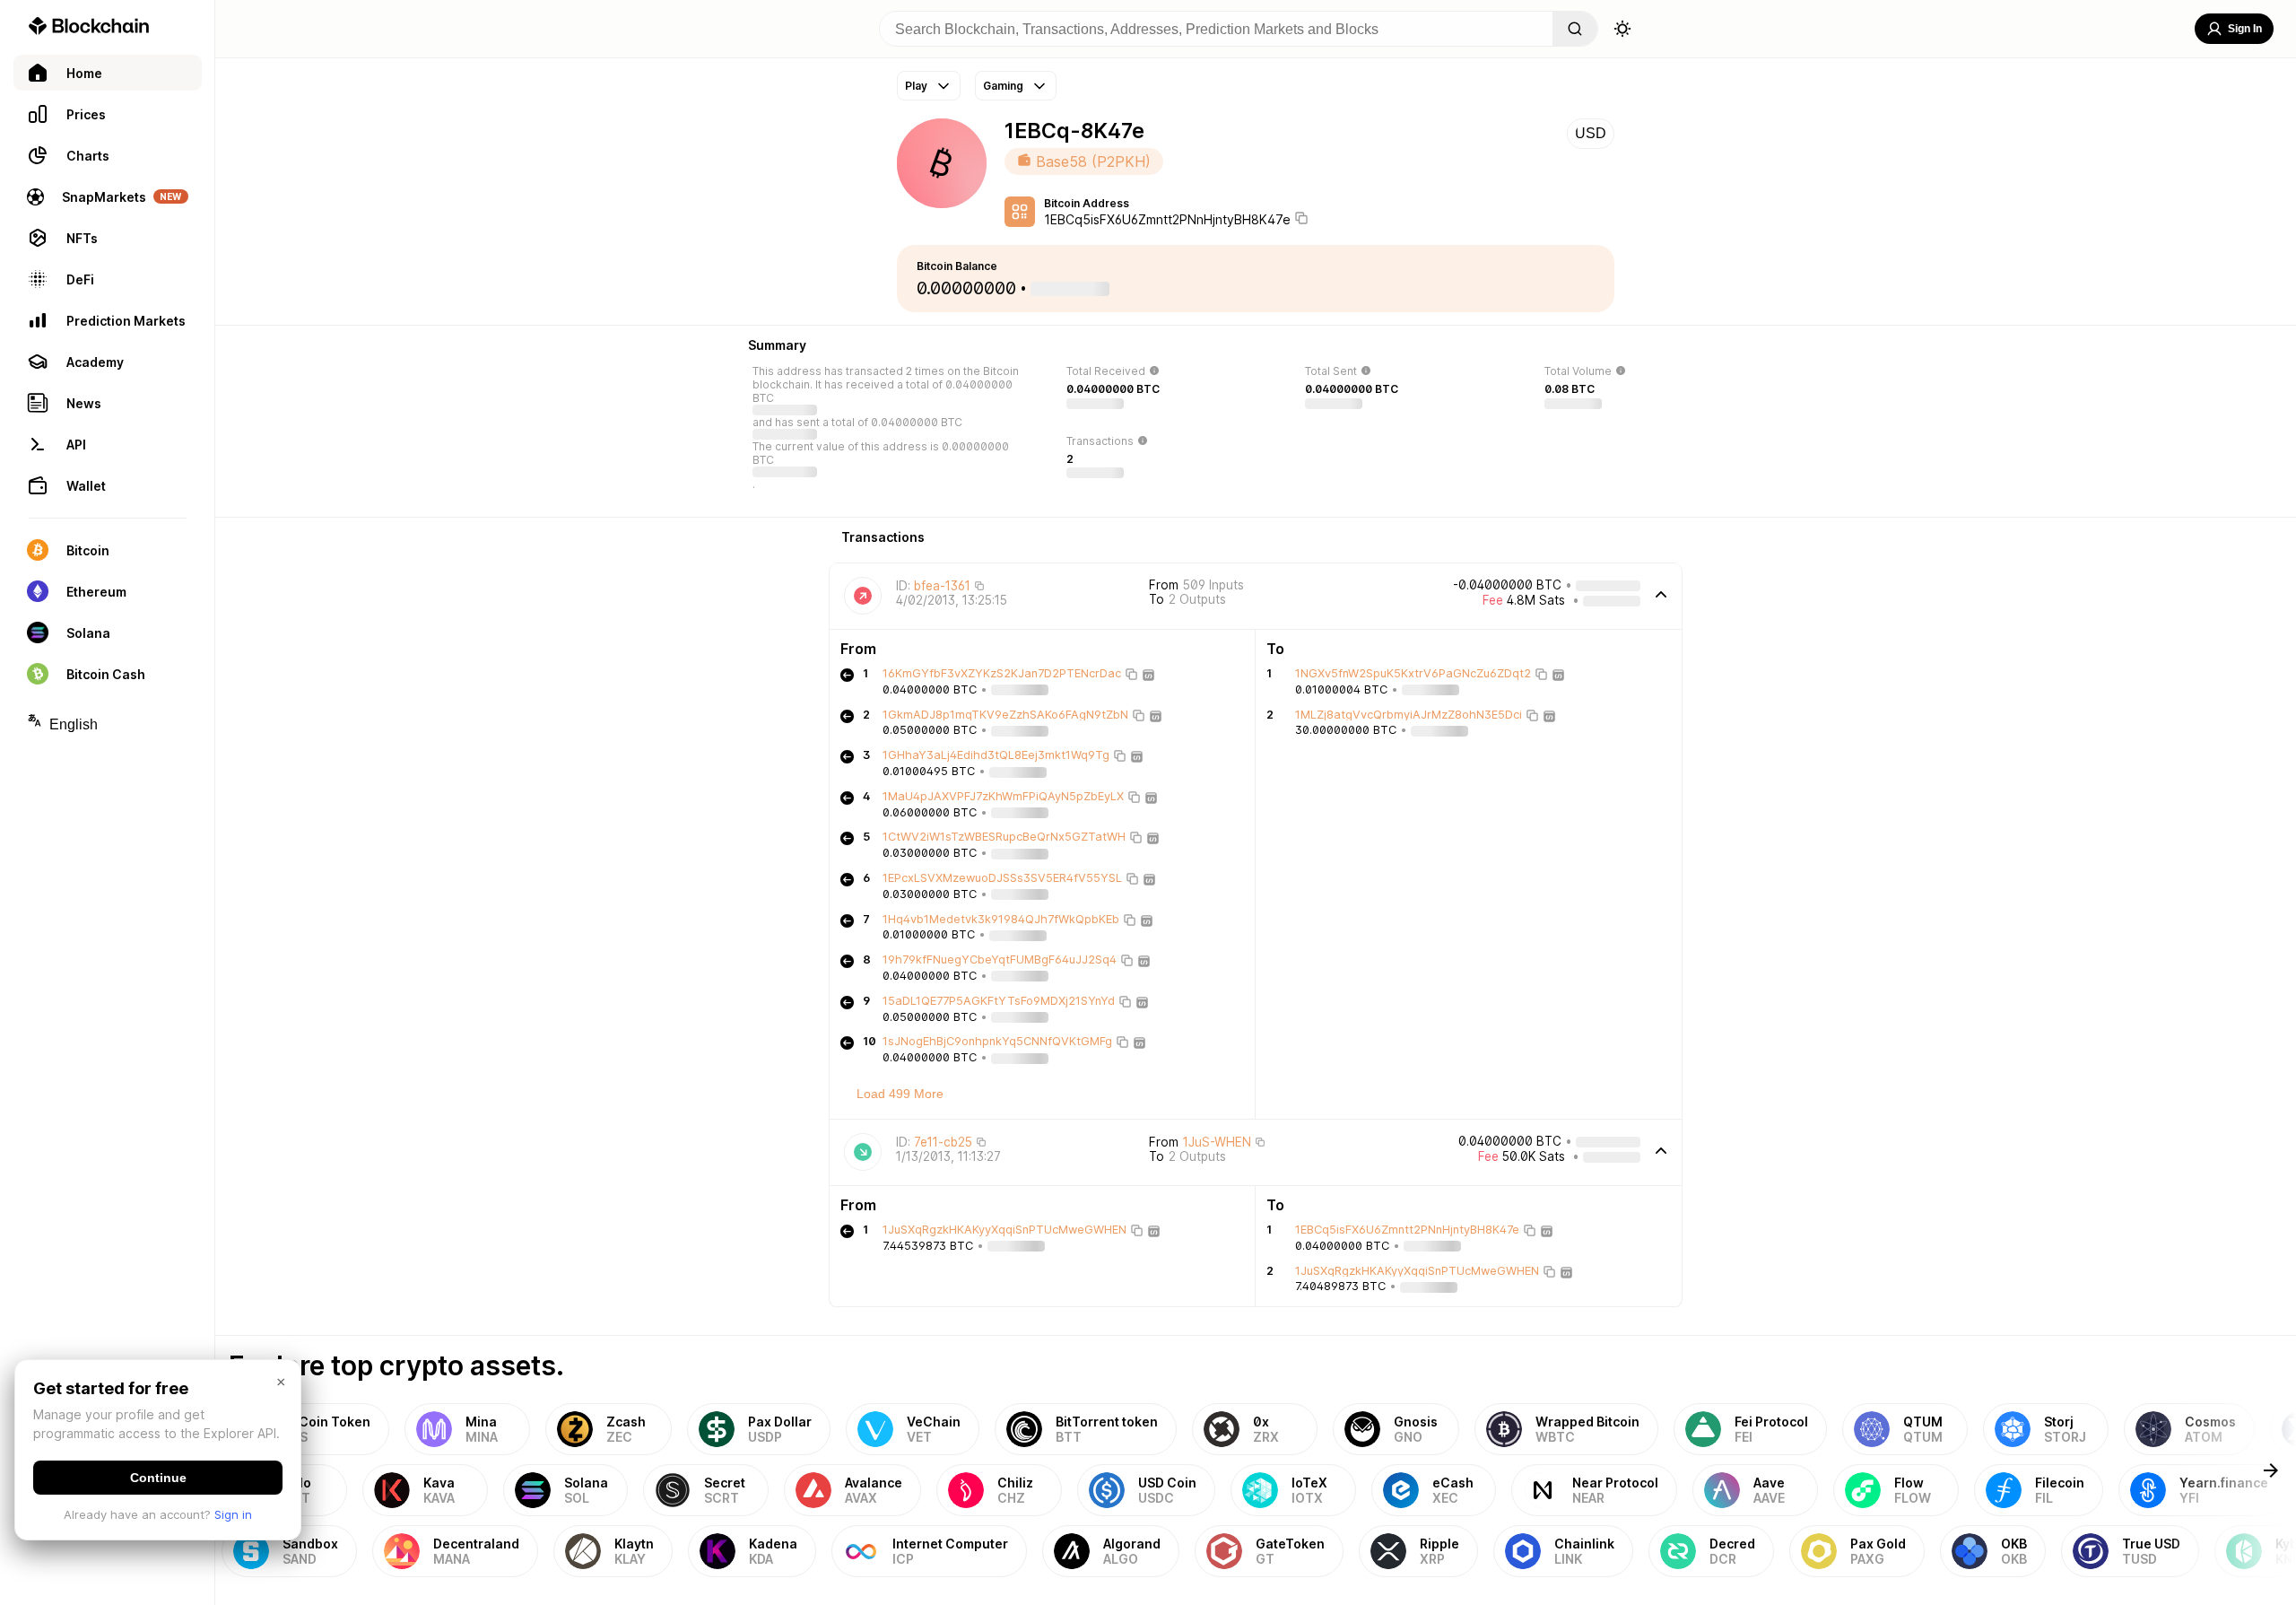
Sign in (233, 1514)
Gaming (1003, 86)
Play (916, 86)
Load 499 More (900, 1094)
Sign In (2245, 29)
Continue (158, 1478)
